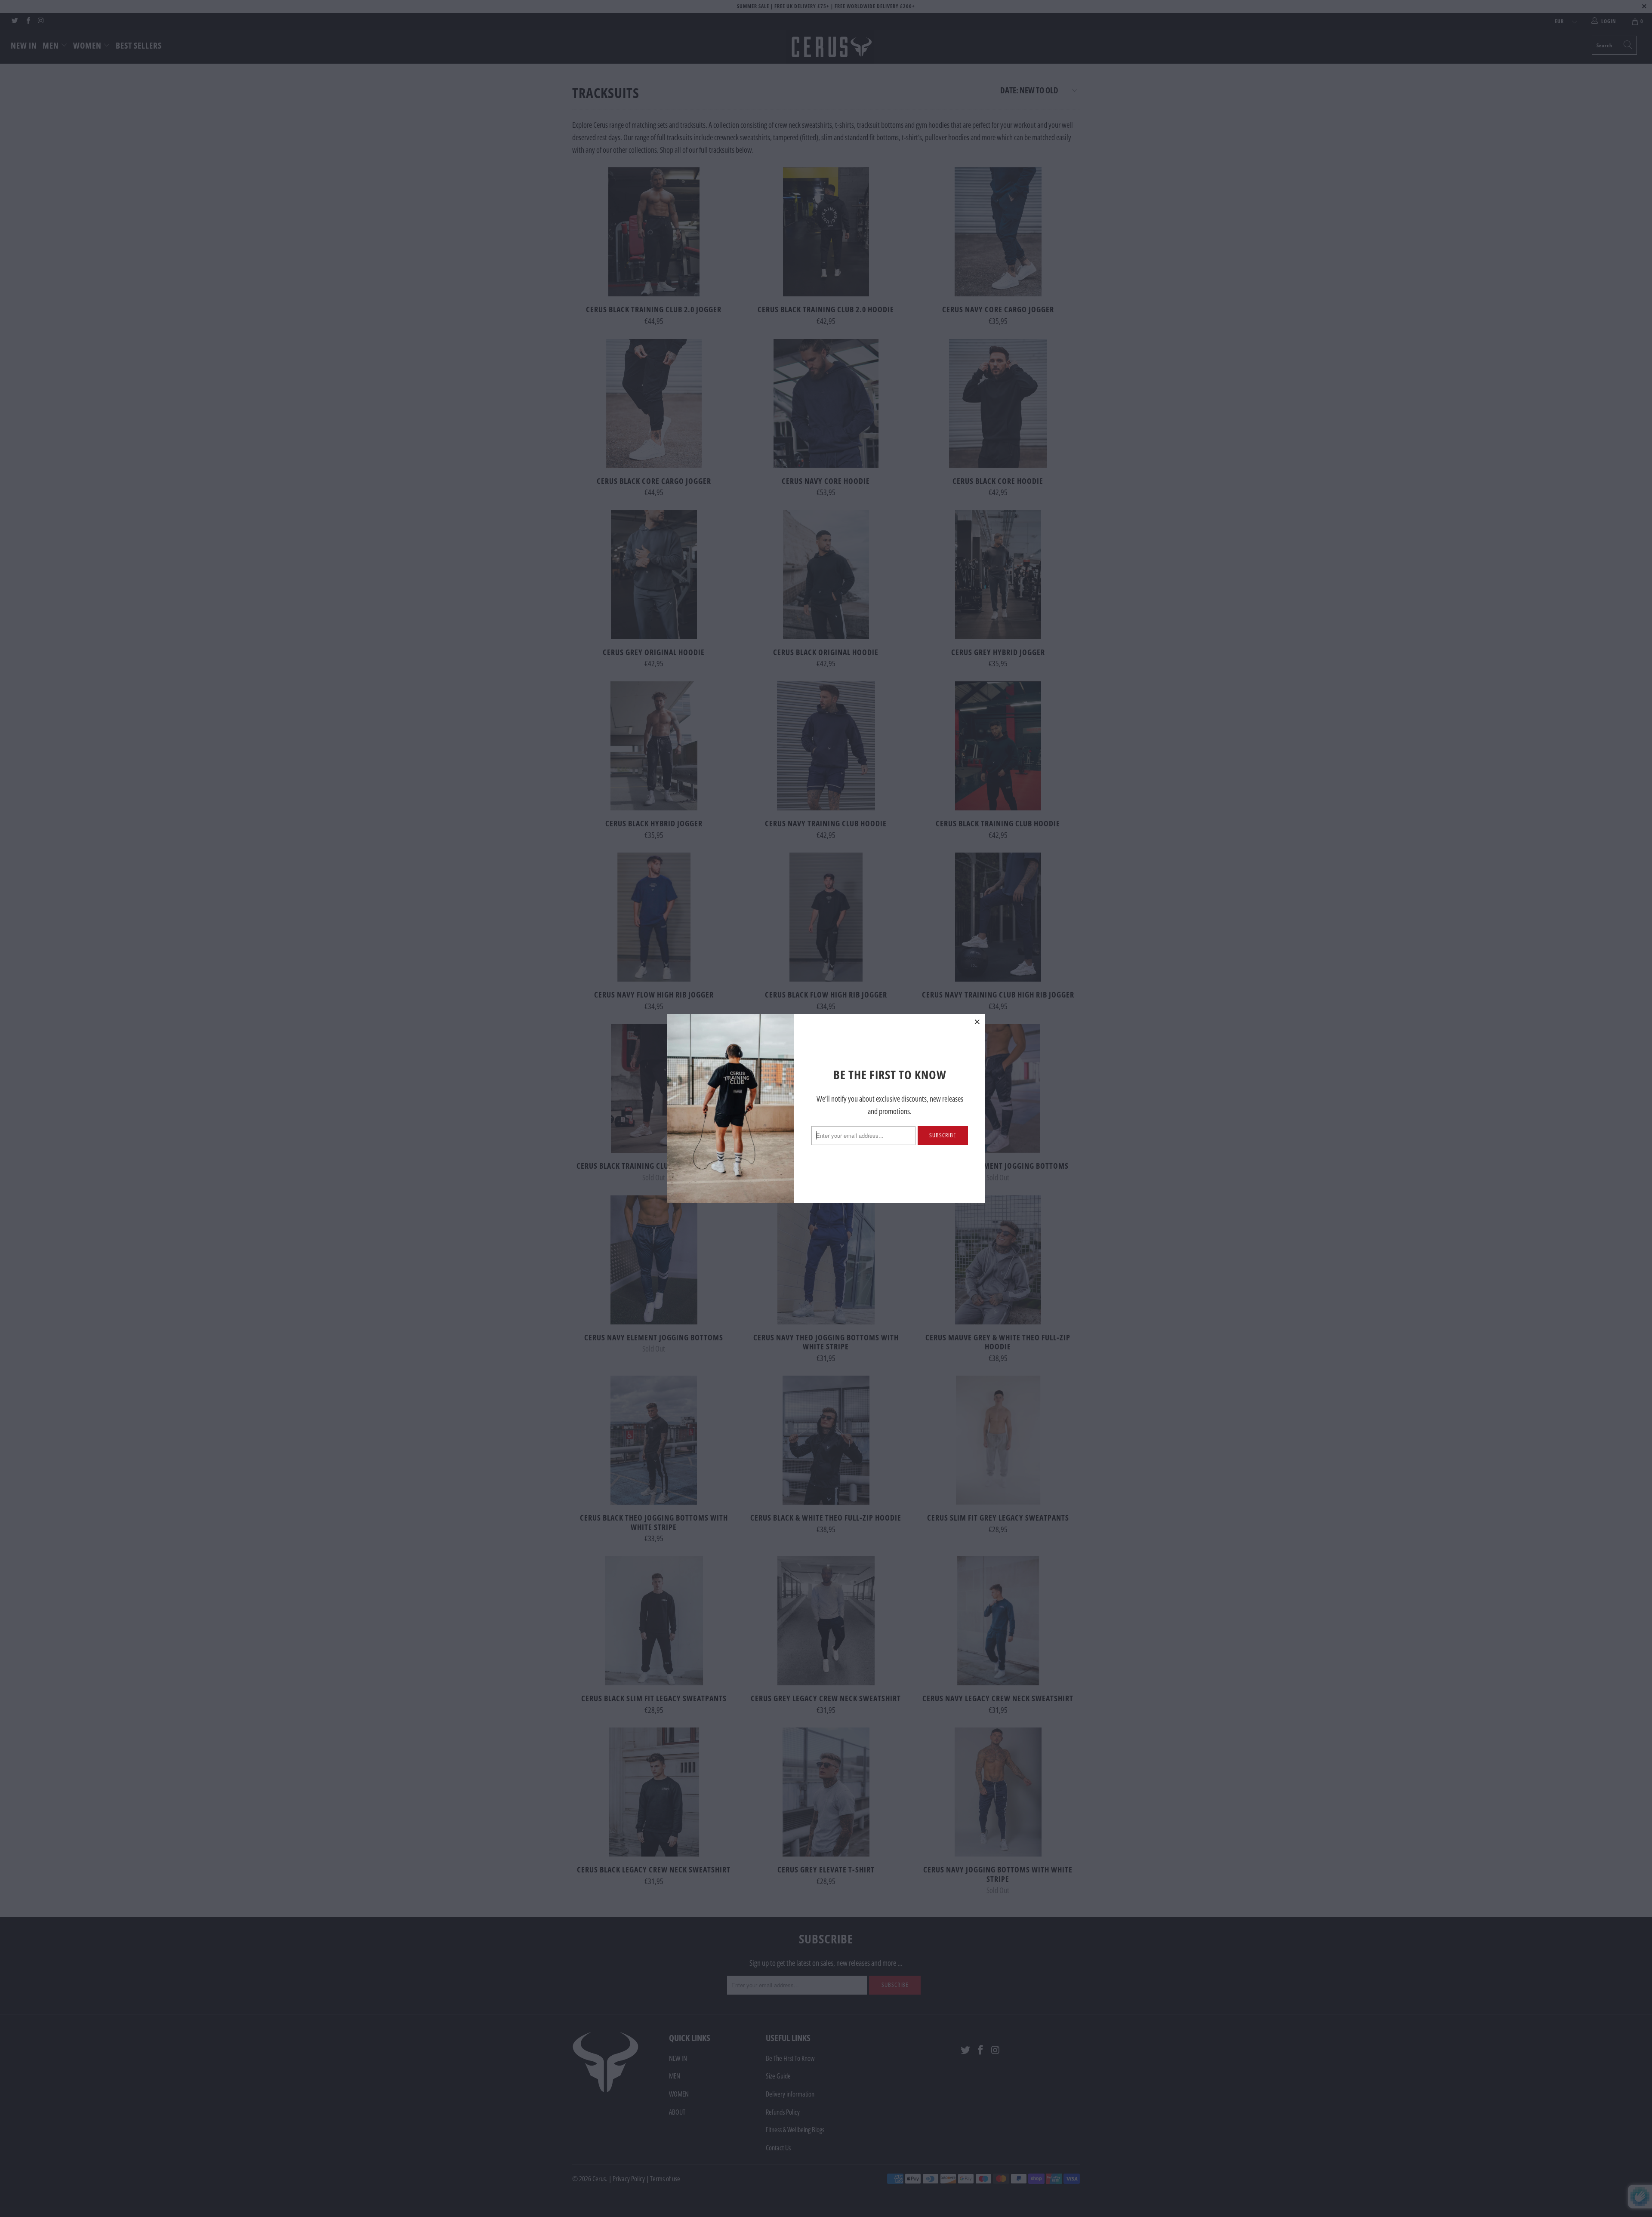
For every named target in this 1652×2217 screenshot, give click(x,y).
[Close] (977, 1022)
